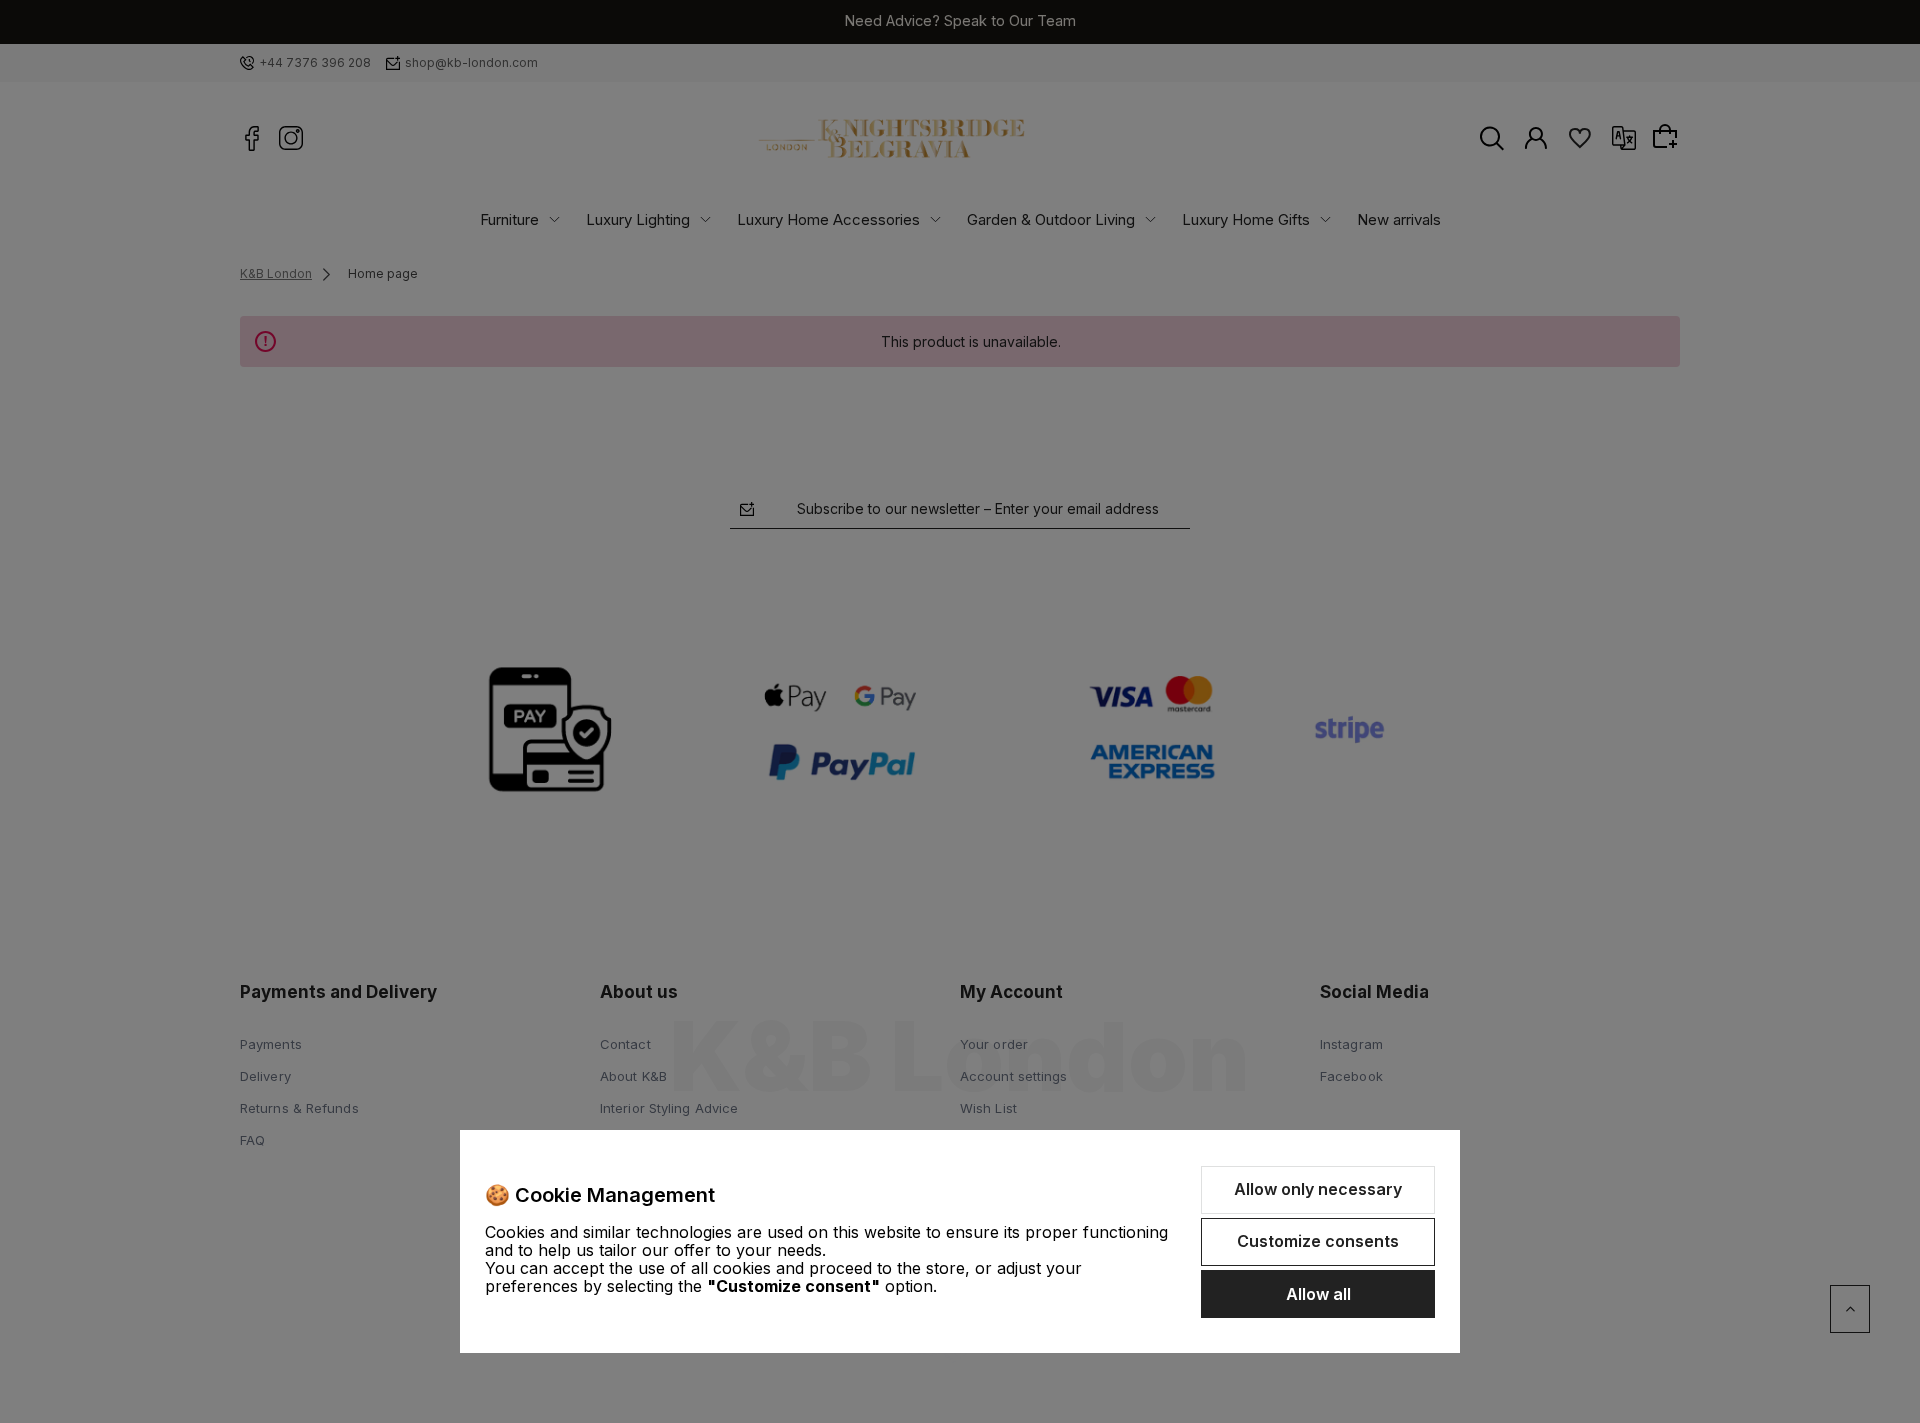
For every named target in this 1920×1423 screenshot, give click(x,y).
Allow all (1318, 1294)
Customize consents (1318, 1241)
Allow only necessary (1318, 1189)
